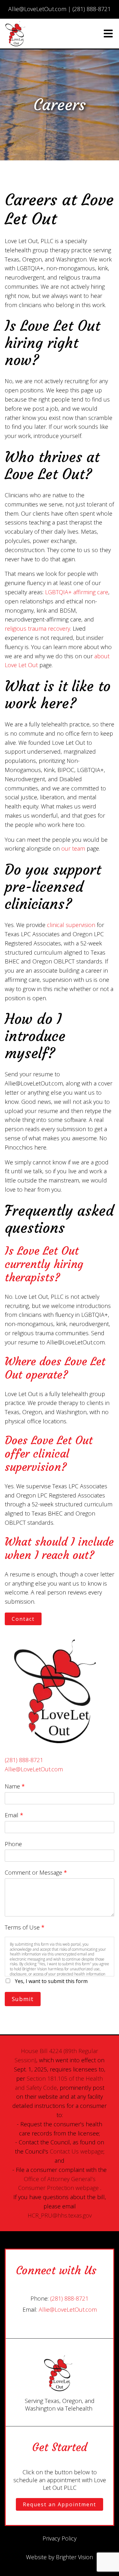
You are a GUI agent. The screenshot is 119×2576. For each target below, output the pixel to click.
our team (73, 848)
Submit (23, 1999)
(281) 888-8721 (24, 1760)
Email (14, 1815)
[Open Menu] (108, 34)
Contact (23, 1619)
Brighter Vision (74, 2557)
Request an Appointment (60, 2504)
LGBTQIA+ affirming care (77, 592)
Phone (13, 1844)
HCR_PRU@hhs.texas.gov (60, 2215)
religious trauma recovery (37, 628)
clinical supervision (71, 925)
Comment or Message (36, 1872)
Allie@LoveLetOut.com (34, 1769)
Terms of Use (25, 1927)
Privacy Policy (60, 2538)
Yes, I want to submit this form (51, 1981)
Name (15, 1786)
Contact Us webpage (77, 2151)
